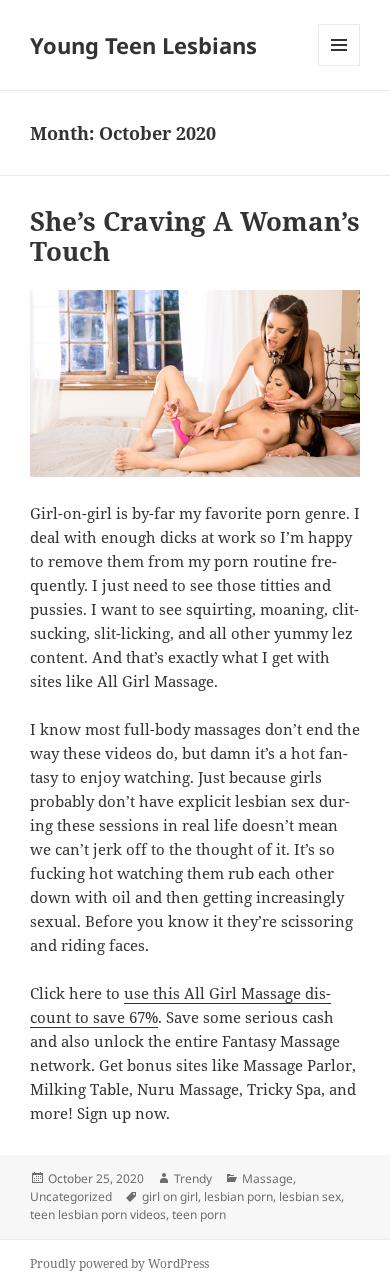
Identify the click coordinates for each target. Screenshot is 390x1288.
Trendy (193, 1178)
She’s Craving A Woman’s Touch (195, 236)
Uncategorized (71, 1196)
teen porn (199, 1214)
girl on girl (170, 1196)
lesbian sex (310, 1196)
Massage (267, 1178)
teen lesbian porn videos (98, 1214)
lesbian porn (238, 1196)
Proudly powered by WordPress (119, 1263)
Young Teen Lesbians (143, 45)
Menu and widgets (339, 65)
